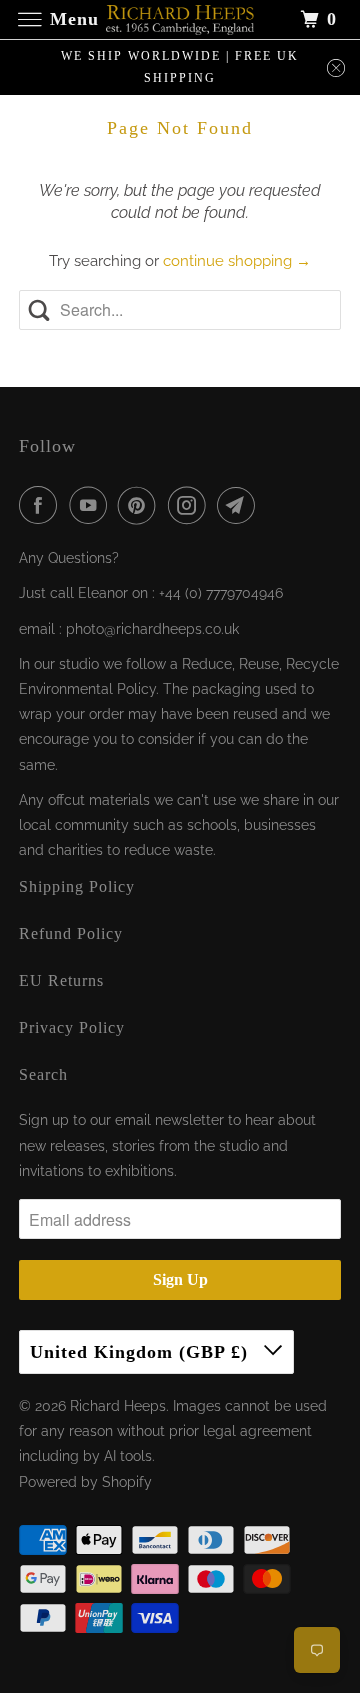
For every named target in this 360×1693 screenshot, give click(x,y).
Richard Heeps (118, 1406)
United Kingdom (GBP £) (142, 1352)
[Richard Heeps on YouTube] (92, 505)
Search (43, 1074)
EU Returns (61, 980)
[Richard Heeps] (180, 19)
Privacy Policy (72, 1027)
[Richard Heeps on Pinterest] (141, 505)
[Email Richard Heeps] (240, 505)
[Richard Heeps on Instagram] (191, 505)
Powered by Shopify (85, 1482)
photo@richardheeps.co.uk (152, 629)
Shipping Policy (77, 886)
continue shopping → (237, 261)
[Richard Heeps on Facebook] (42, 505)
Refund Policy (71, 933)
